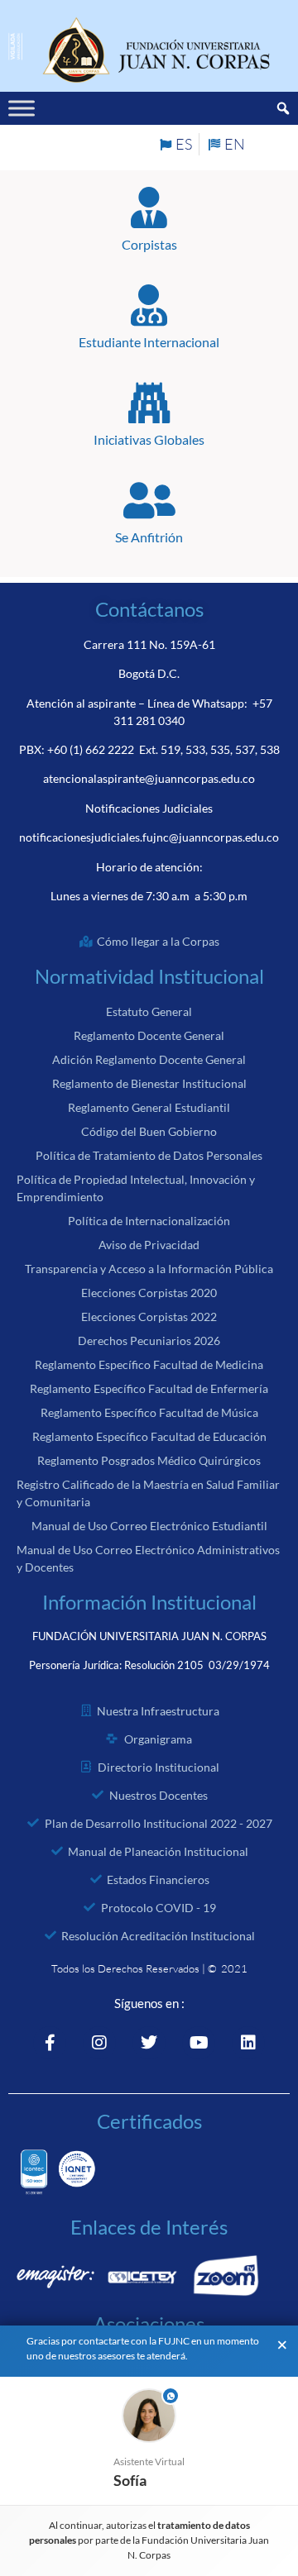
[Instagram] (99, 2043)
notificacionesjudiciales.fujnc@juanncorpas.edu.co (149, 837)
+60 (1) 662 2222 (91, 749)
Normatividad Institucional (149, 976)
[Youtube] (199, 2043)
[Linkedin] (248, 2043)
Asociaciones (149, 2323)
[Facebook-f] (50, 2043)
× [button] (282, 2345)
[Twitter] (149, 2043)
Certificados (149, 2121)
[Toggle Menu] (22, 109)
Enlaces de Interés (149, 2227)
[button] (149, 2441)
